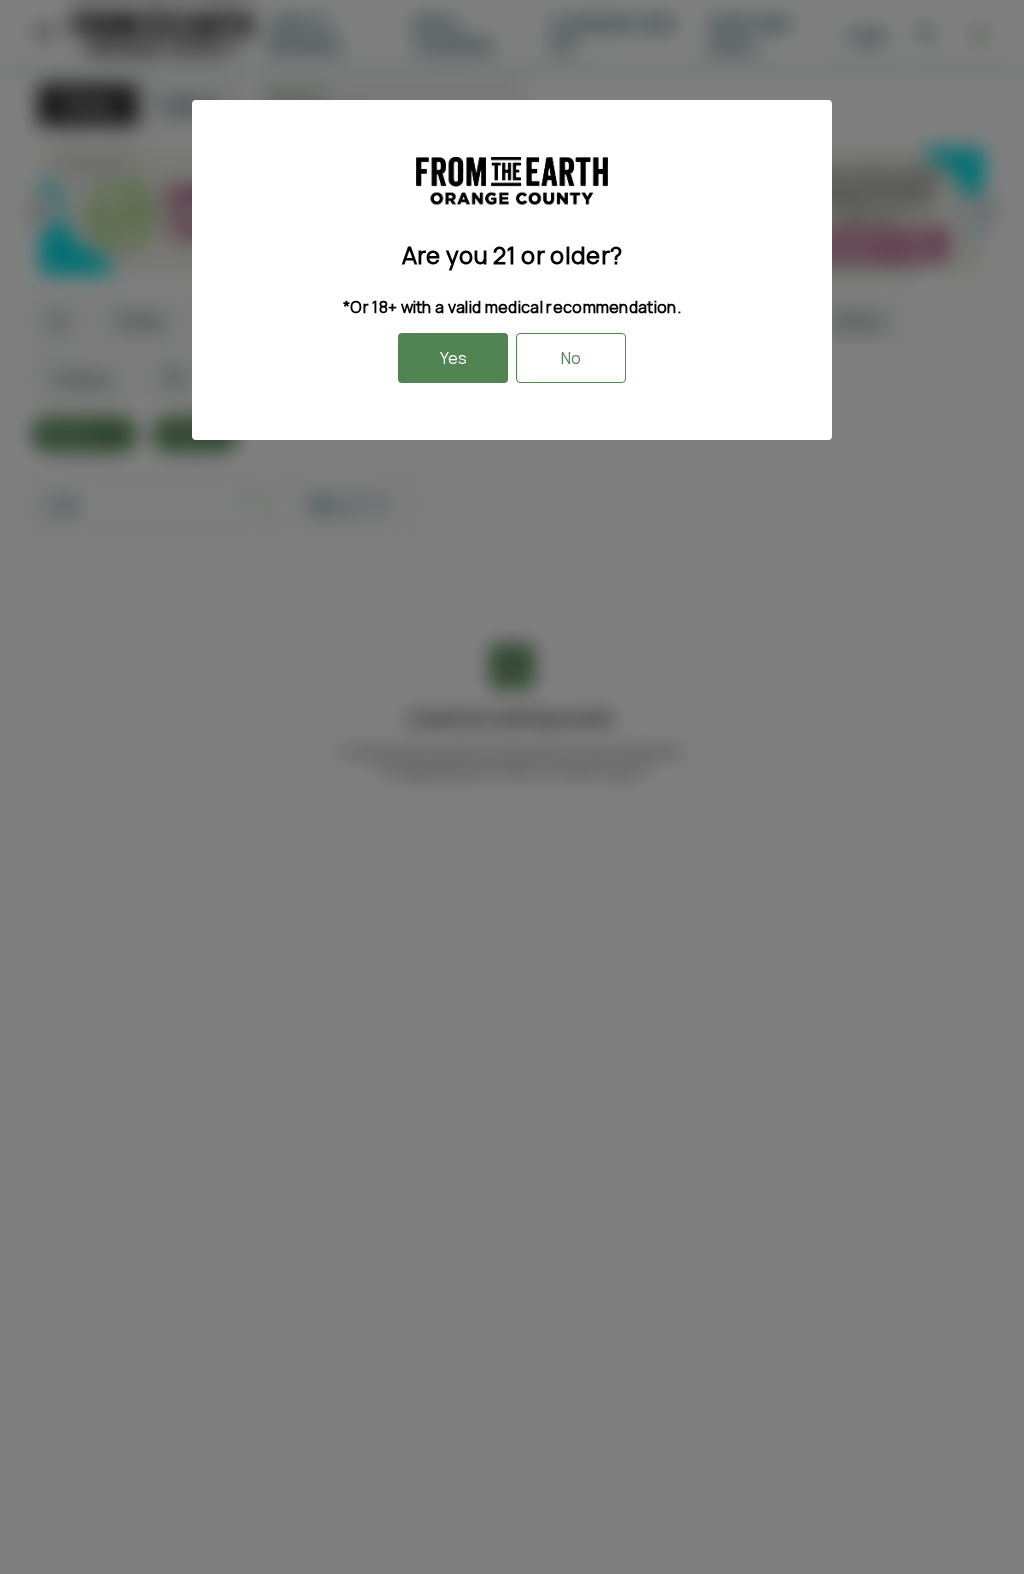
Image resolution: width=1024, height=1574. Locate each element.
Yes (453, 358)
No (571, 358)
